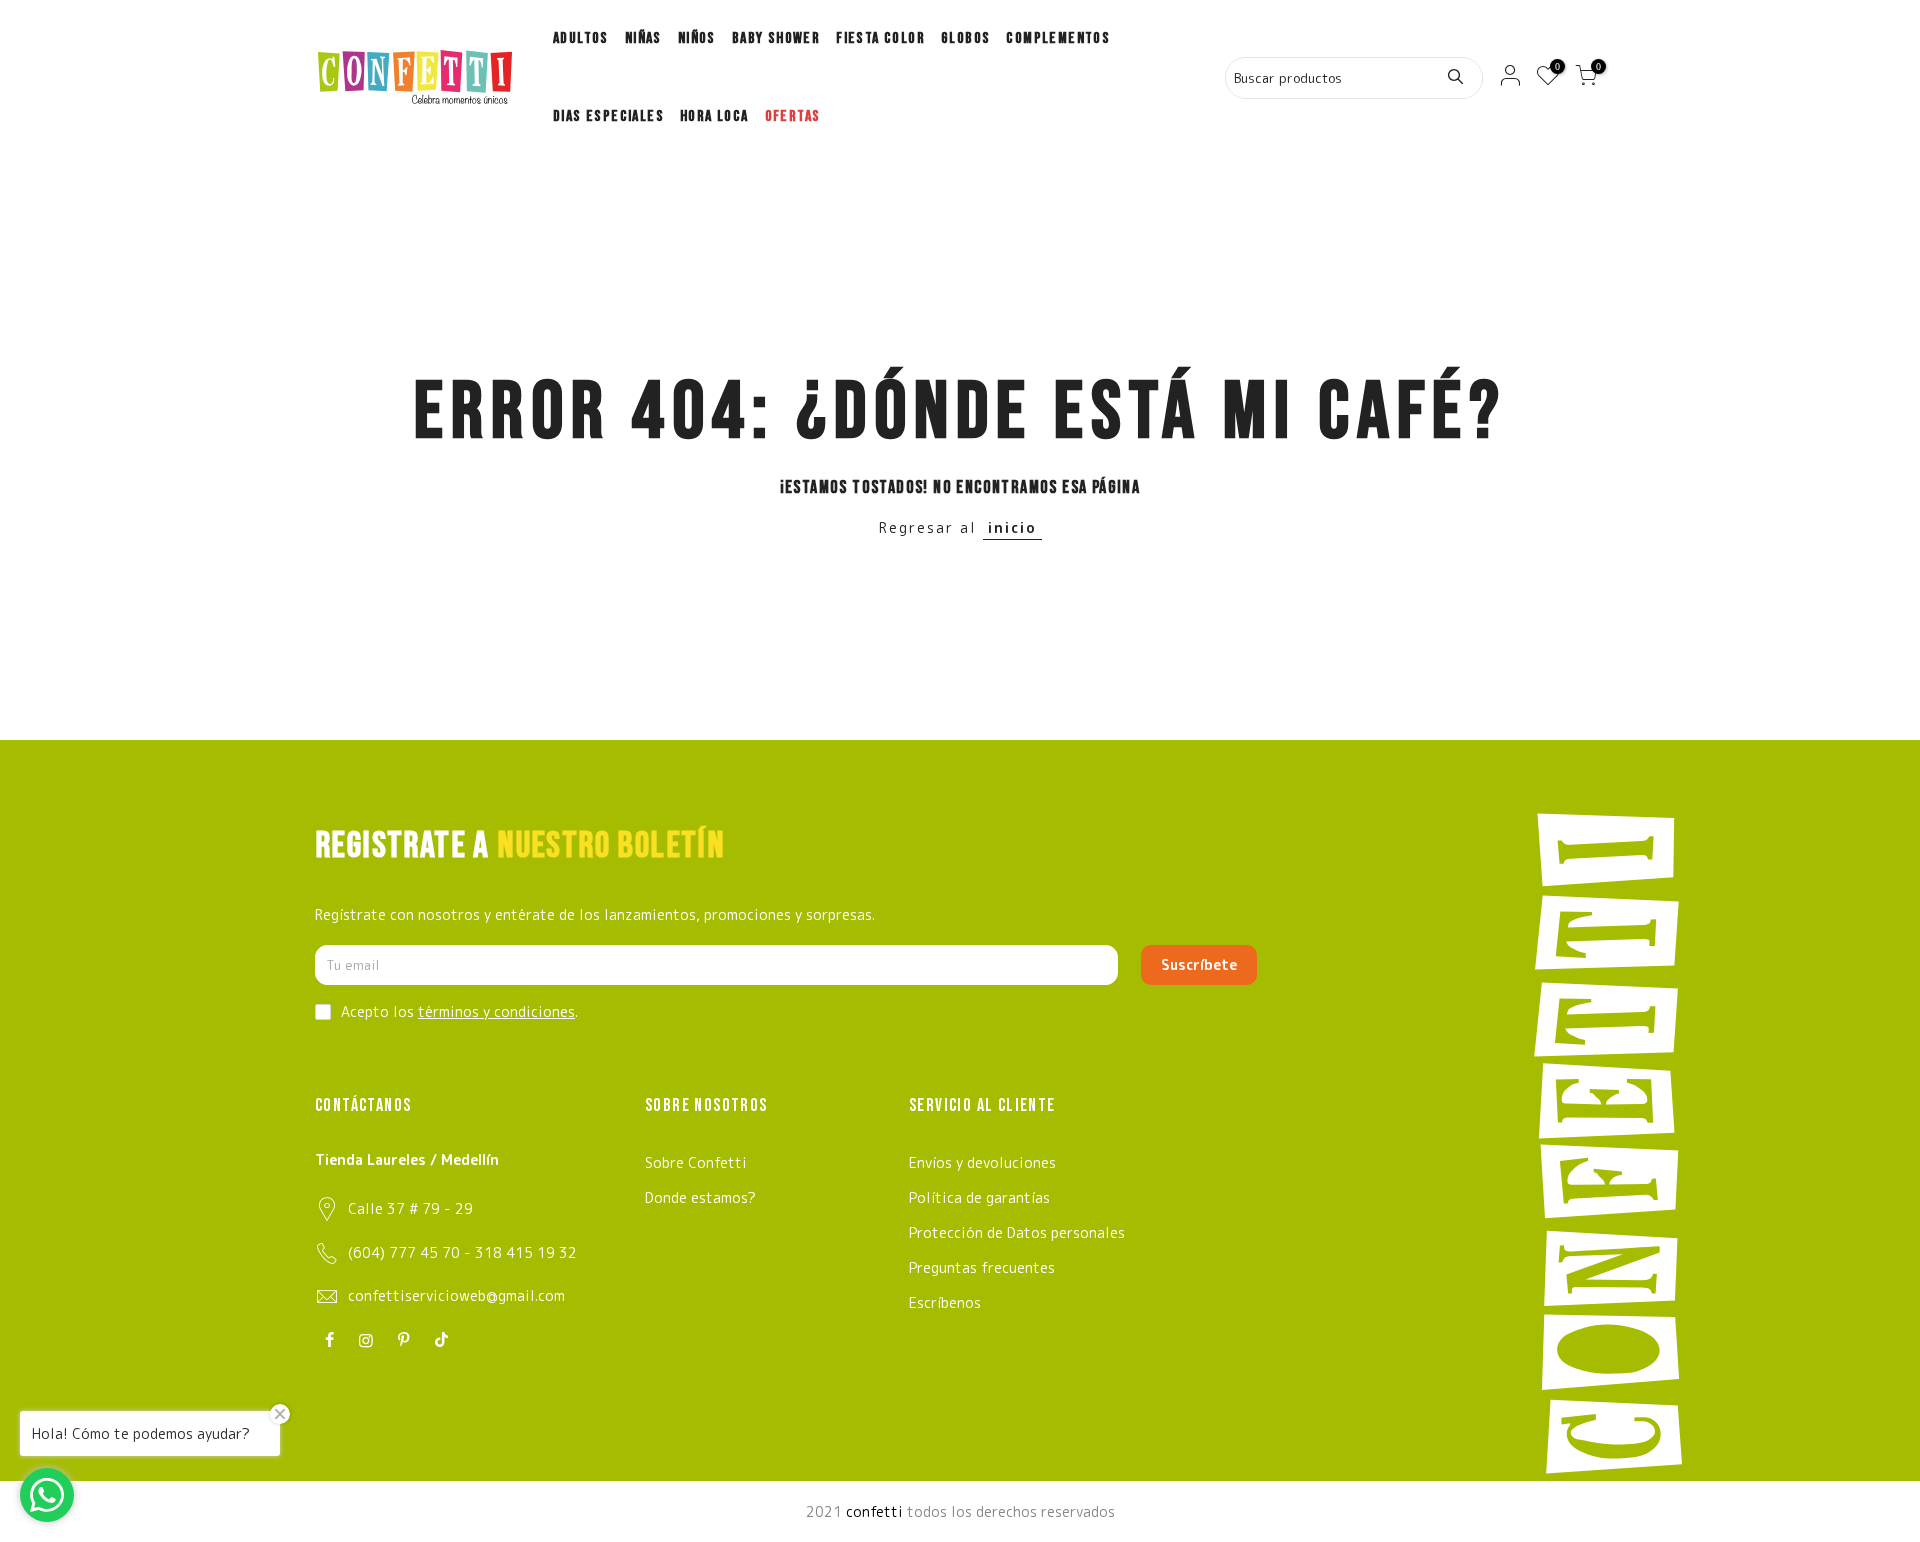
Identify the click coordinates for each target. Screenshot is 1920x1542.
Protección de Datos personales (1017, 1232)
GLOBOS (965, 38)
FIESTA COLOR (880, 38)
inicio (1012, 527)
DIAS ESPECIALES (608, 116)
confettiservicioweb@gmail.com (456, 1295)
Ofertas (793, 116)
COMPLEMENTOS (1058, 38)
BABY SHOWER (776, 38)
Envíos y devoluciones (982, 1162)
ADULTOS (581, 38)
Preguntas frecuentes (982, 1267)
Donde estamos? (700, 1197)
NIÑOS (697, 38)
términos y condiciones (496, 1011)
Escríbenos (945, 1302)
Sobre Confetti (696, 1162)
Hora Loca (714, 116)
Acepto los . (459, 1011)
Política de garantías (979, 1197)
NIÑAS (643, 38)
